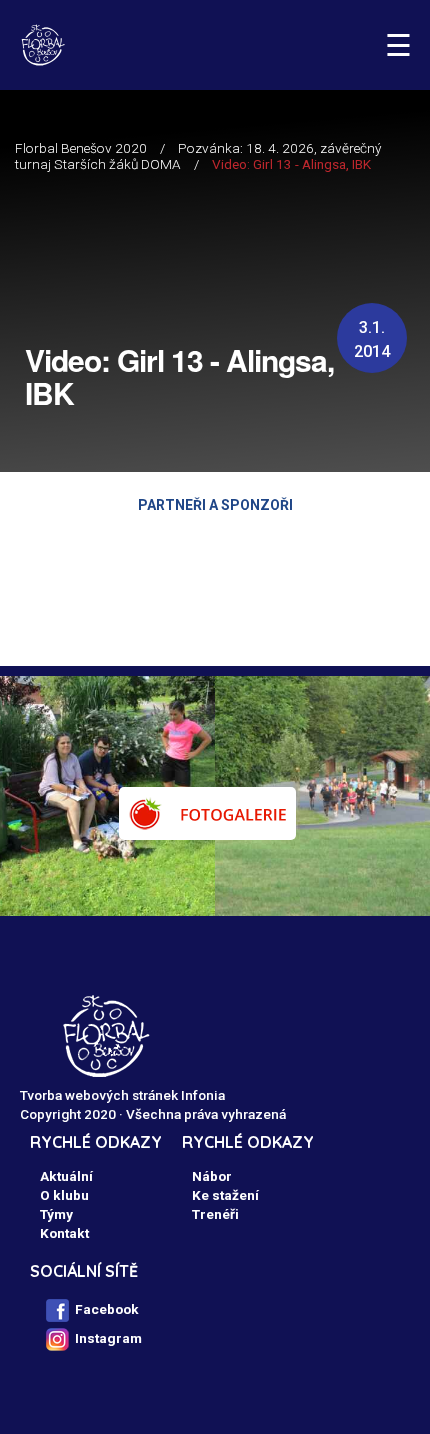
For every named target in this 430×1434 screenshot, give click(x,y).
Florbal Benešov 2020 (81, 148)
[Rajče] (207, 813)
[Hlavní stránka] (42, 45)
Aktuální (66, 1176)
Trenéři (215, 1214)
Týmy (56, 1214)
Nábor (212, 1176)
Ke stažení (225, 1195)
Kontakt (64, 1233)
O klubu (64, 1195)
